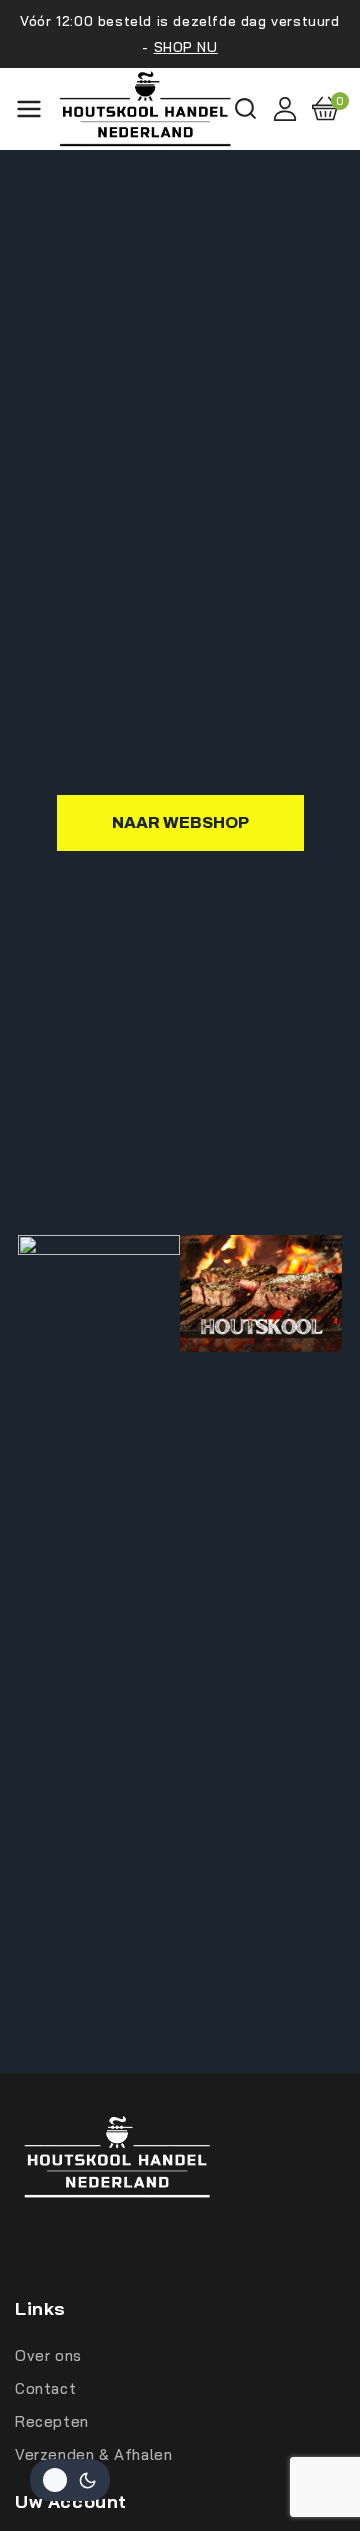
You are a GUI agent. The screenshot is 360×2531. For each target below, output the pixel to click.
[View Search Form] (245, 108)
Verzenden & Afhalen (93, 2454)
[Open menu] (29, 109)
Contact (45, 2388)
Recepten (52, 2421)
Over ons (48, 2355)
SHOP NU (186, 47)
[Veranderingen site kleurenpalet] (70, 2480)
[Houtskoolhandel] (145, 109)
